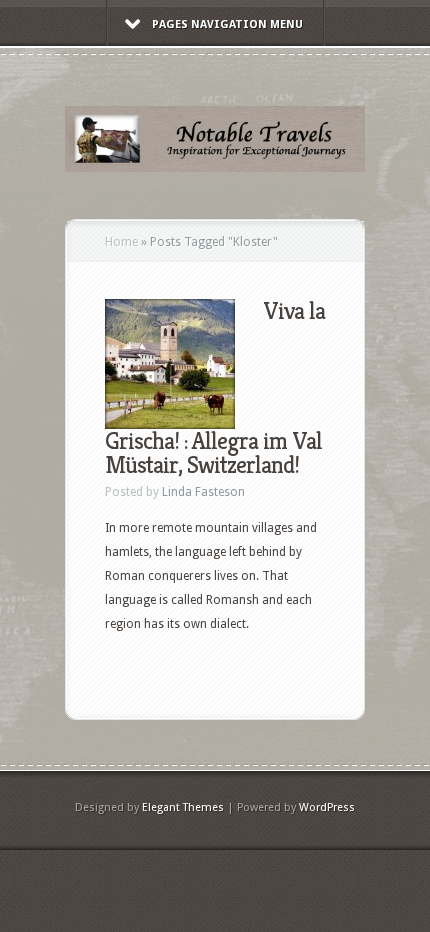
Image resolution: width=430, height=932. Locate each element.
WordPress (327, 807)
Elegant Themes (183, 807)
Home (121, 242)
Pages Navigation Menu (227, 24)
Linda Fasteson (203, 492)
